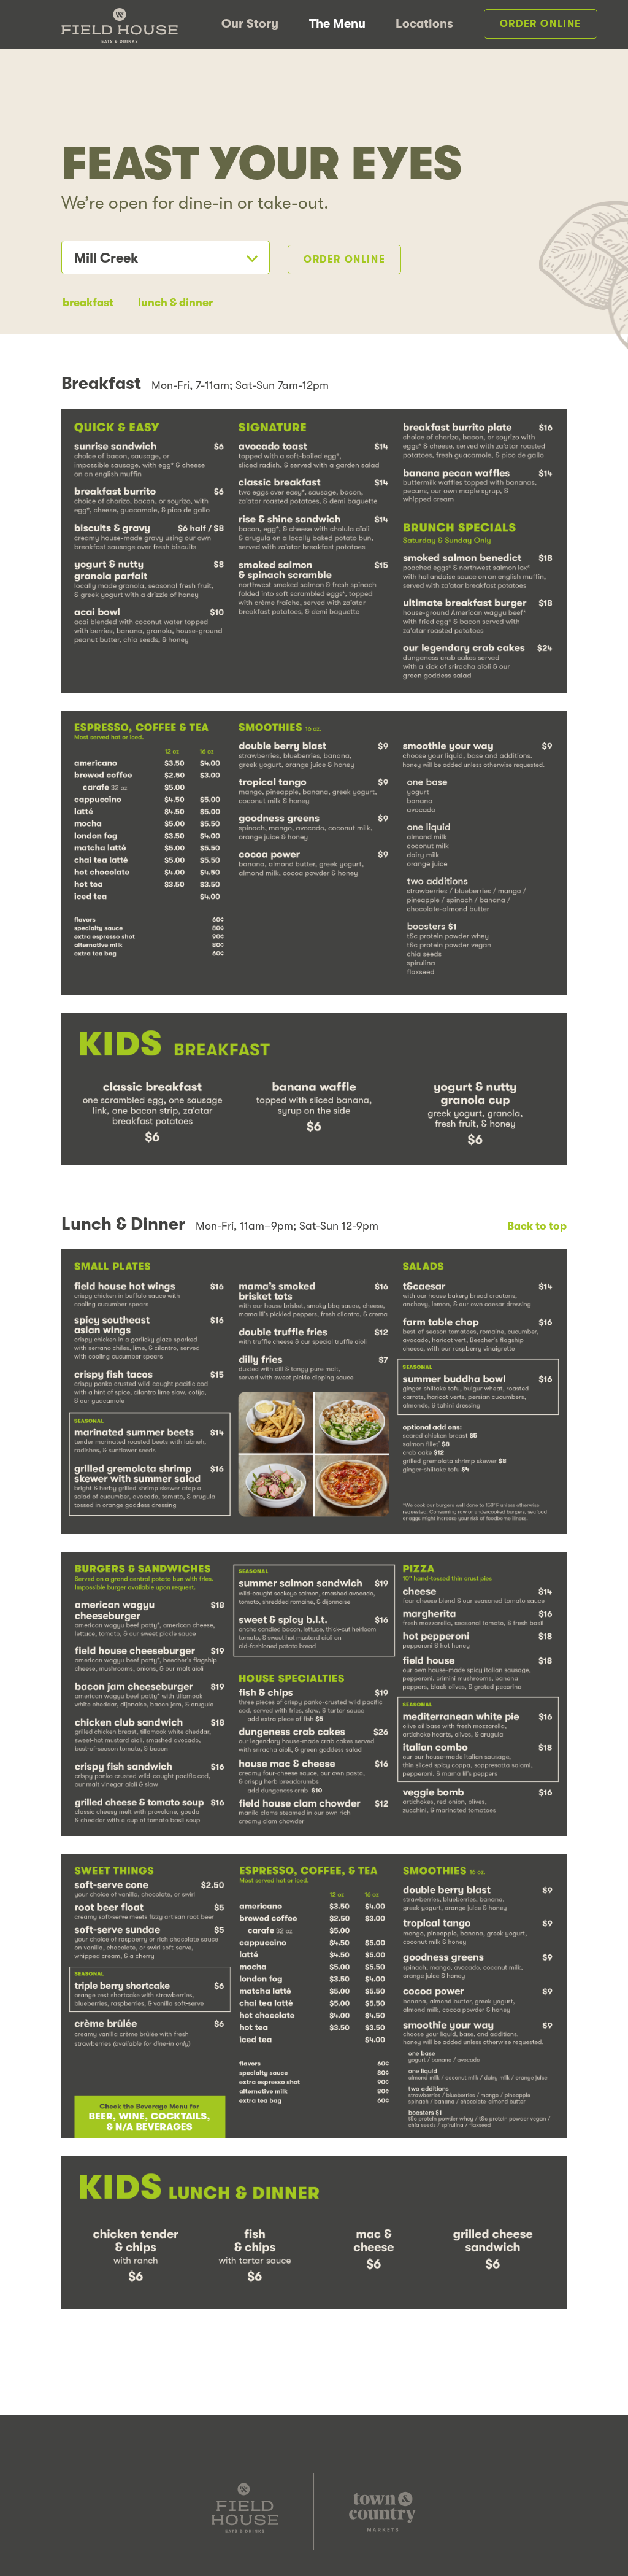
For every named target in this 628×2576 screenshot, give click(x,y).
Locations (424, 24)
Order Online (541, 24)
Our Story (250, 24)
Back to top (537, 1226)
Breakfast (88, 303)
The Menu (337, 24)
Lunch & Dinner (175, 303)
